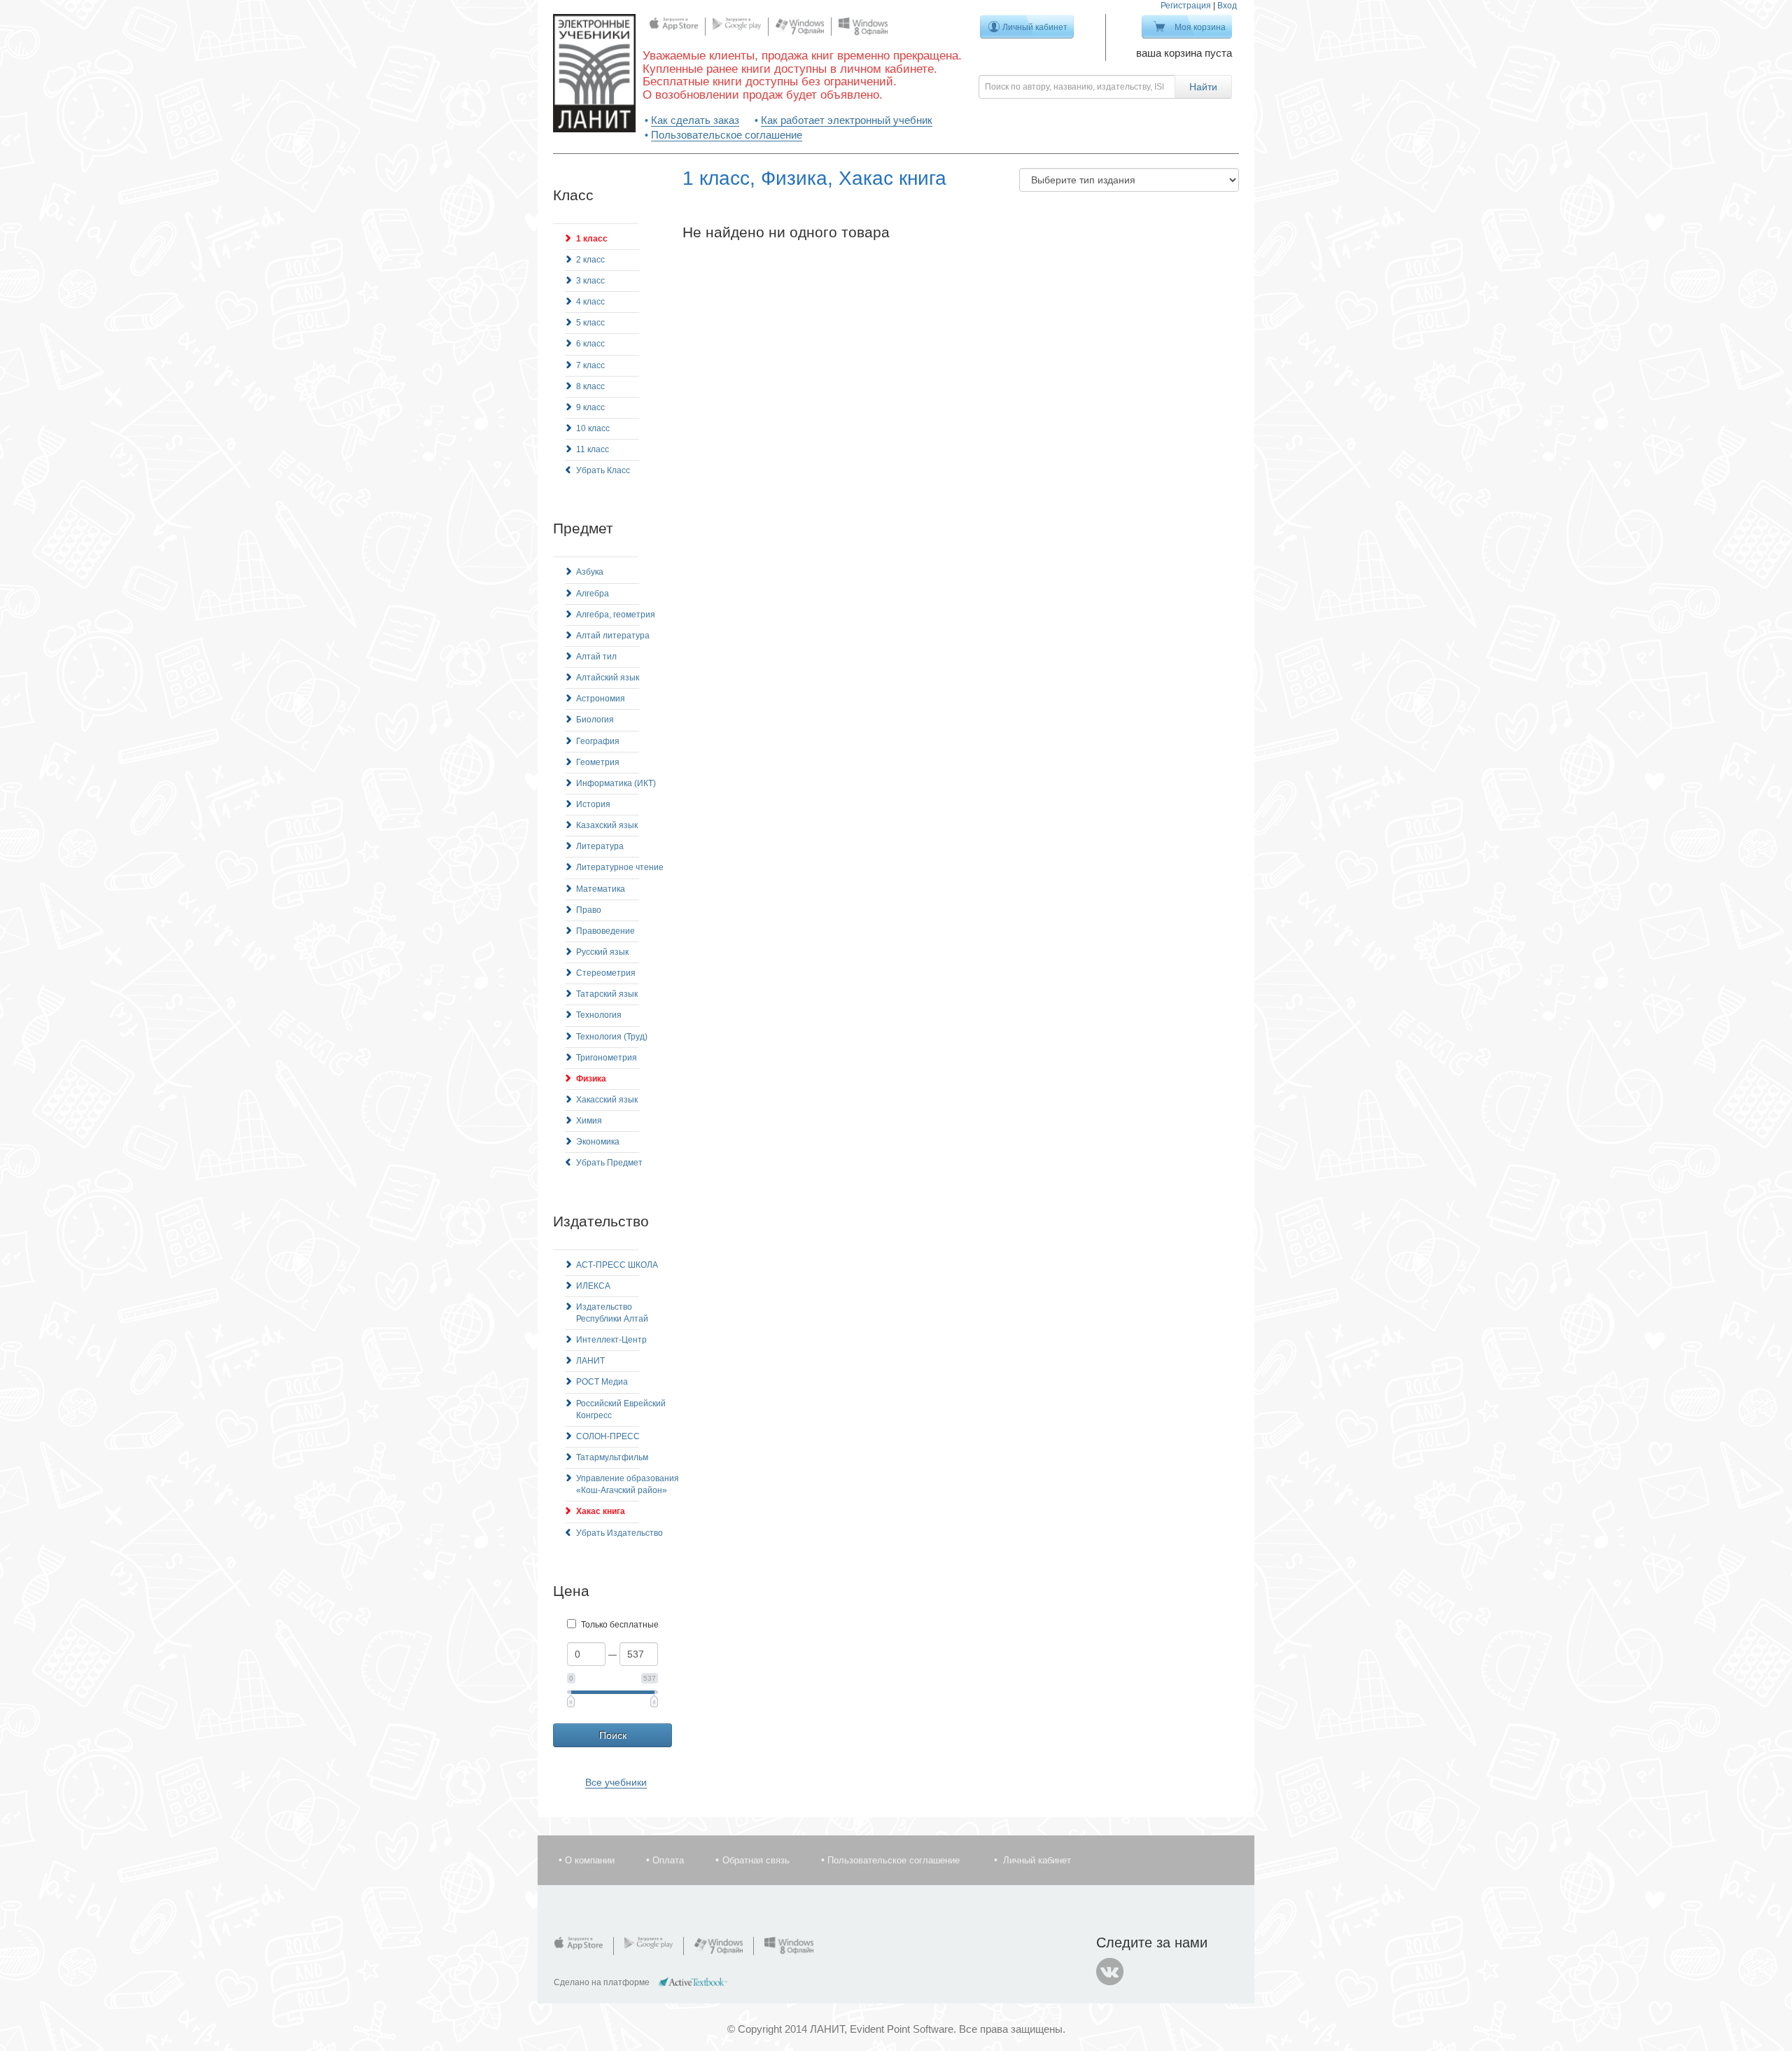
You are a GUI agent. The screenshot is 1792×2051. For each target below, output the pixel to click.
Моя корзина (1200, 27)
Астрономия (601, 699)
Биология (595, 720)
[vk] (1110, 1972)
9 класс (590, 407)
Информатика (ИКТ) (616, 783)
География (598, 741)
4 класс (590, 302)
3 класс (590, 281)
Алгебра (593, 594)
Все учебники (616, 1782)
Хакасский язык (607, 1100)
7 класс (590, 365)
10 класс (593, 428)
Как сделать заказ (695, 120)
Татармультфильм (612, 1457)
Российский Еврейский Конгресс (621, 1409)
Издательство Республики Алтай (612, 1313)
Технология (599, 1015)
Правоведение (605, 931)
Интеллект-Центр (611, 1340)
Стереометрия (606, 973)
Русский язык (602, 952)
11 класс (593, 449)
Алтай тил (596, 657)
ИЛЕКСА (593, 1286)
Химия (589, 1121)
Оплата (668, 1860)
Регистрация (1186, 6)
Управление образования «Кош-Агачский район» (628, 1484)
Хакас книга (601, 1511)
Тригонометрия (607, 1058)
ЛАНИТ (590, 1361)
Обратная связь (756, 1860)
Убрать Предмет (609, 1163)
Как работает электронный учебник (847, 120)
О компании (590, 1860)
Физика (591, 1079)
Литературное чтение (620, 867)
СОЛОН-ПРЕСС (608, 1436)
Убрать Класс (603, 470)
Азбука (590, 572)
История (593, 804)
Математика (601, 889)
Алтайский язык (608, 678)
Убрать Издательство (619, 1533)
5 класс (590, 323)
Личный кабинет (1035, 27)
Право (589, 910)
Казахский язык (607, 825)
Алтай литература (613, 636)
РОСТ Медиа (602, 1382)
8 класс (590, 386)
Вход (1227, 6)
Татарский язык (607, 994)
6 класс (590, 344)
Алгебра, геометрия (616, 615)
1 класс (592, 239)
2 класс (590, 260)
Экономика (598, 1142)
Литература (600, 846)
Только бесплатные (620, 1625)
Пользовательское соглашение (727, 135)
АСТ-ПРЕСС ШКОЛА (617, 1265)
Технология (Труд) (612, 1037)
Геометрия (598, 762)
